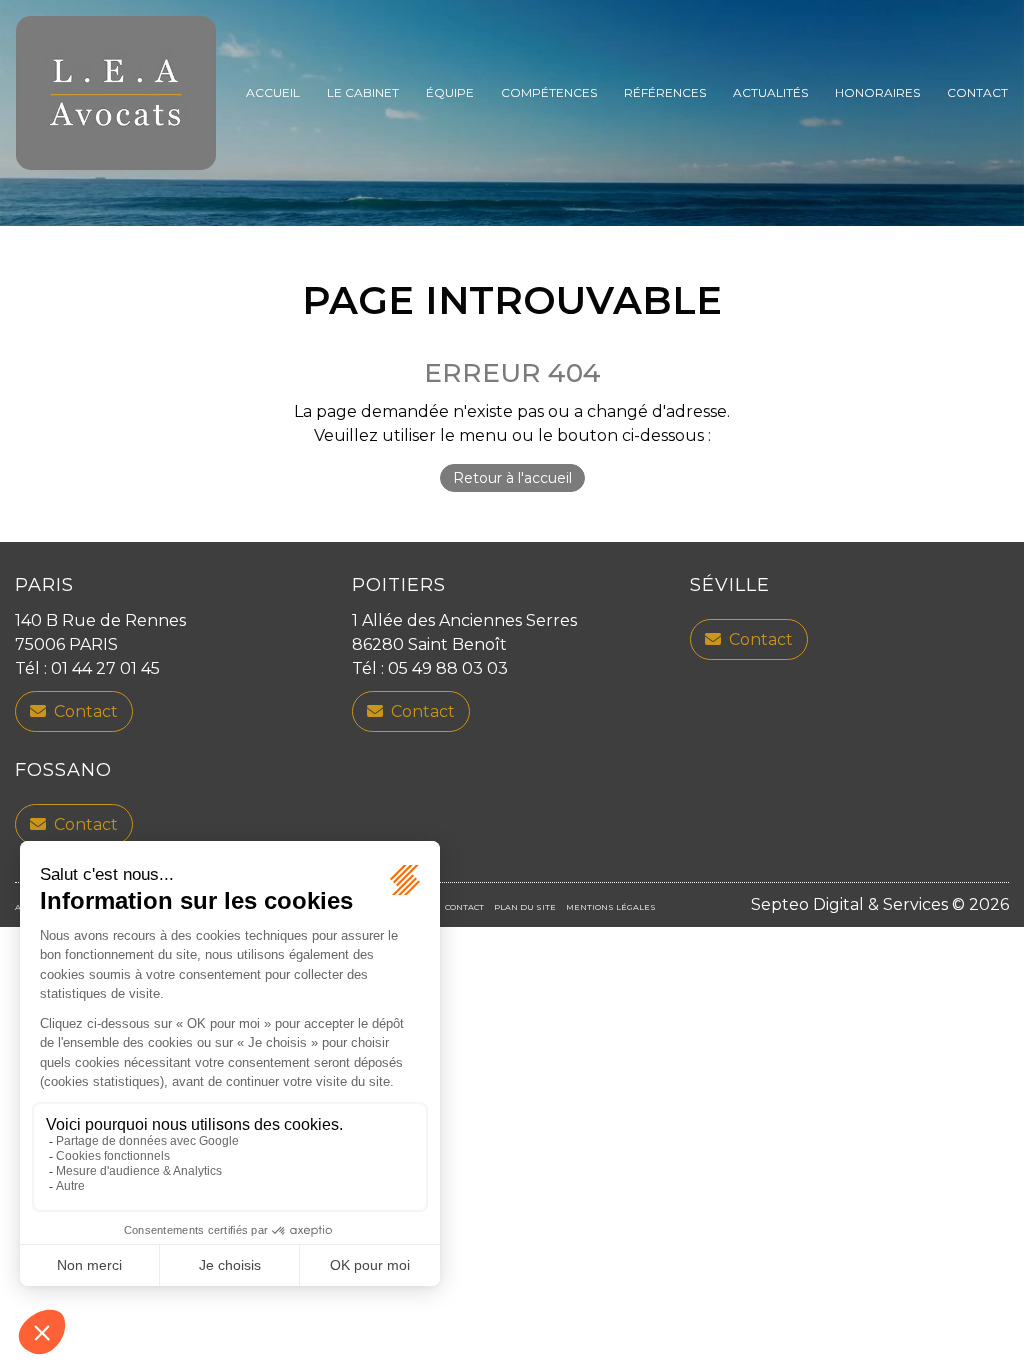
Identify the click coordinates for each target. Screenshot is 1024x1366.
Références (665, 92)
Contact (977, 92)
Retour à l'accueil (512, 478)
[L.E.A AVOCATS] (116, 93)
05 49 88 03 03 (448, 668)
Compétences (549, 92)
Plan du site (525, 907)
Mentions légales (611, 907)
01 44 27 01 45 (105, 668)
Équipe (450, 92)
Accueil (273, 92)
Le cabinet (363, 92)
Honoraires (877, 92)
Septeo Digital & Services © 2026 (880, 904)
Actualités (770, 92)
